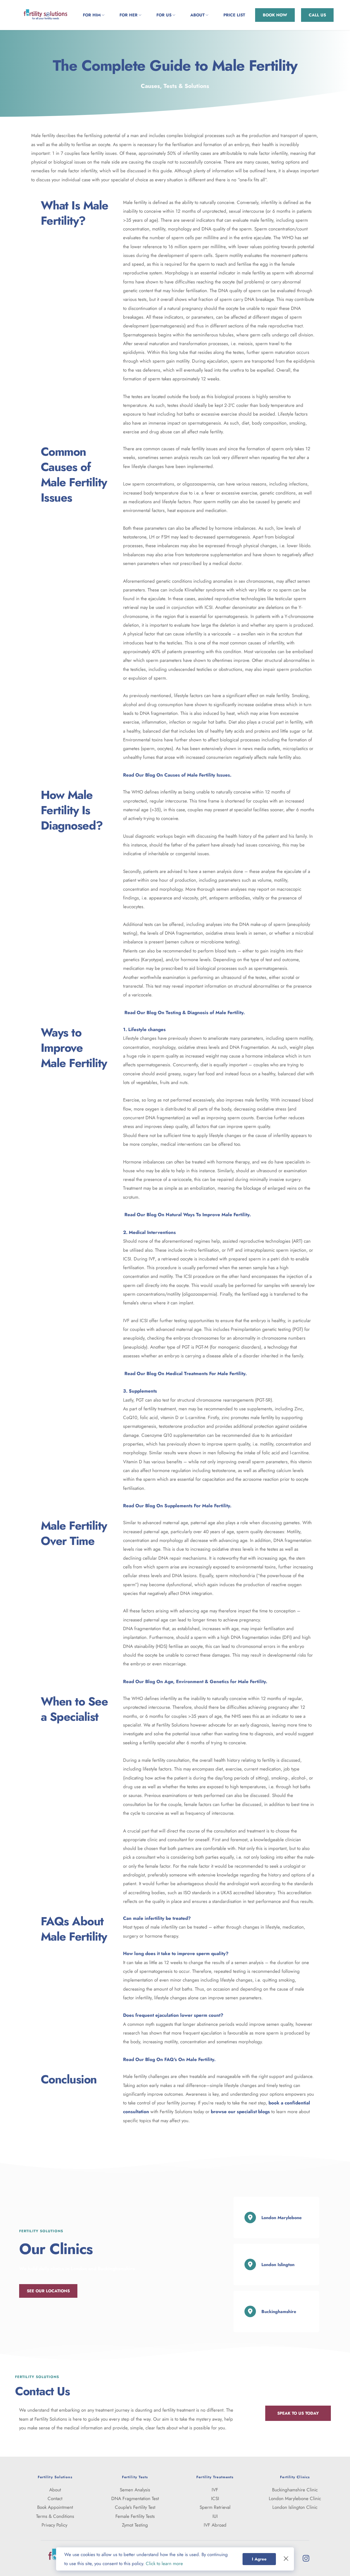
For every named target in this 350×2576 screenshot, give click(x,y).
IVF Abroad (215, 2525)
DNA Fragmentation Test (135, 2498)
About (55, 2490)
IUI (215, 2516)
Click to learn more (164, 2563)
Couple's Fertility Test (135, 2507)
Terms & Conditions (55, 2516)
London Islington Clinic (295, 2507)
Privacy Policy (55, 2525)
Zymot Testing (135, 2525)
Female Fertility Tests (135, 2516)
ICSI (215, 2498)
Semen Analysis (135, 2490)
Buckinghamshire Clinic (295, 2490)
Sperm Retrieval (215, 2507)
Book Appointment (55, 2507)
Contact (55, 2498)
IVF (215, 2490)
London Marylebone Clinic (295, 2498)
